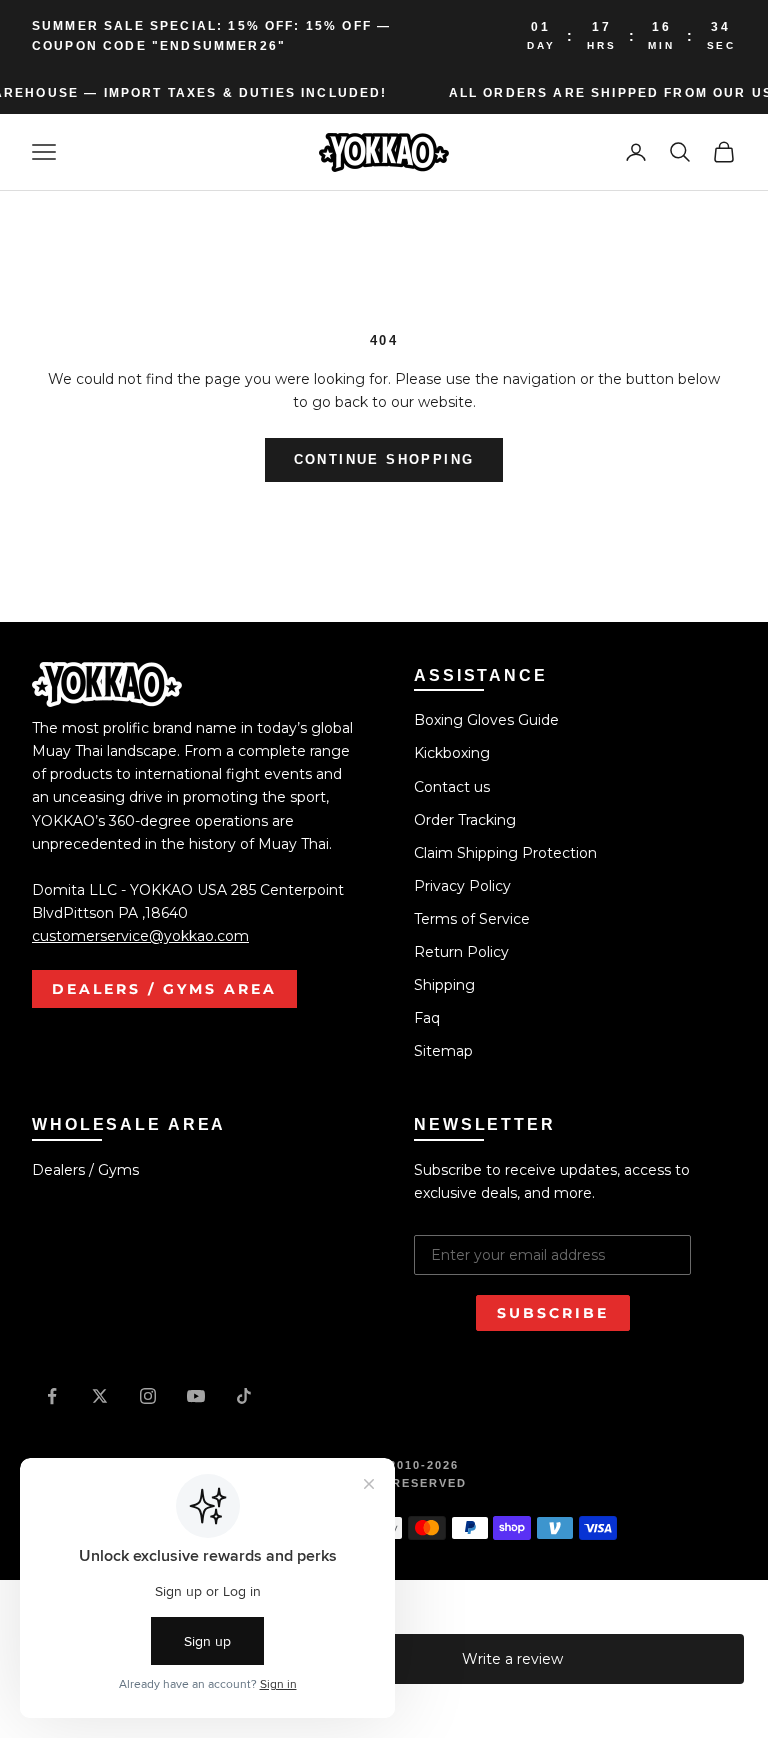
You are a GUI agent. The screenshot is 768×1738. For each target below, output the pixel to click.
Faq (427, 1018)
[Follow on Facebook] (52, 1396)
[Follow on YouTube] (196, 1396)
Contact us (452, 787)
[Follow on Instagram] (148, 1396)
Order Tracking (465, 820)
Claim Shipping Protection (505, 853)
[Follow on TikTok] (244, 1396)
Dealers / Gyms (85, 1170)
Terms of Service (472, 919)
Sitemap (443, 1051)
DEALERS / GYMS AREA (164, 989)
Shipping (444, 985)
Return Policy (461, 952)
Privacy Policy (462, 886)
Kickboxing (452, 753)
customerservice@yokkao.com (140, 936)
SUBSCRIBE (553, 1313)
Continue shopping (384, 459)
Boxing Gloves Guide (486, 720)
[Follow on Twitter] (100, 1396)
